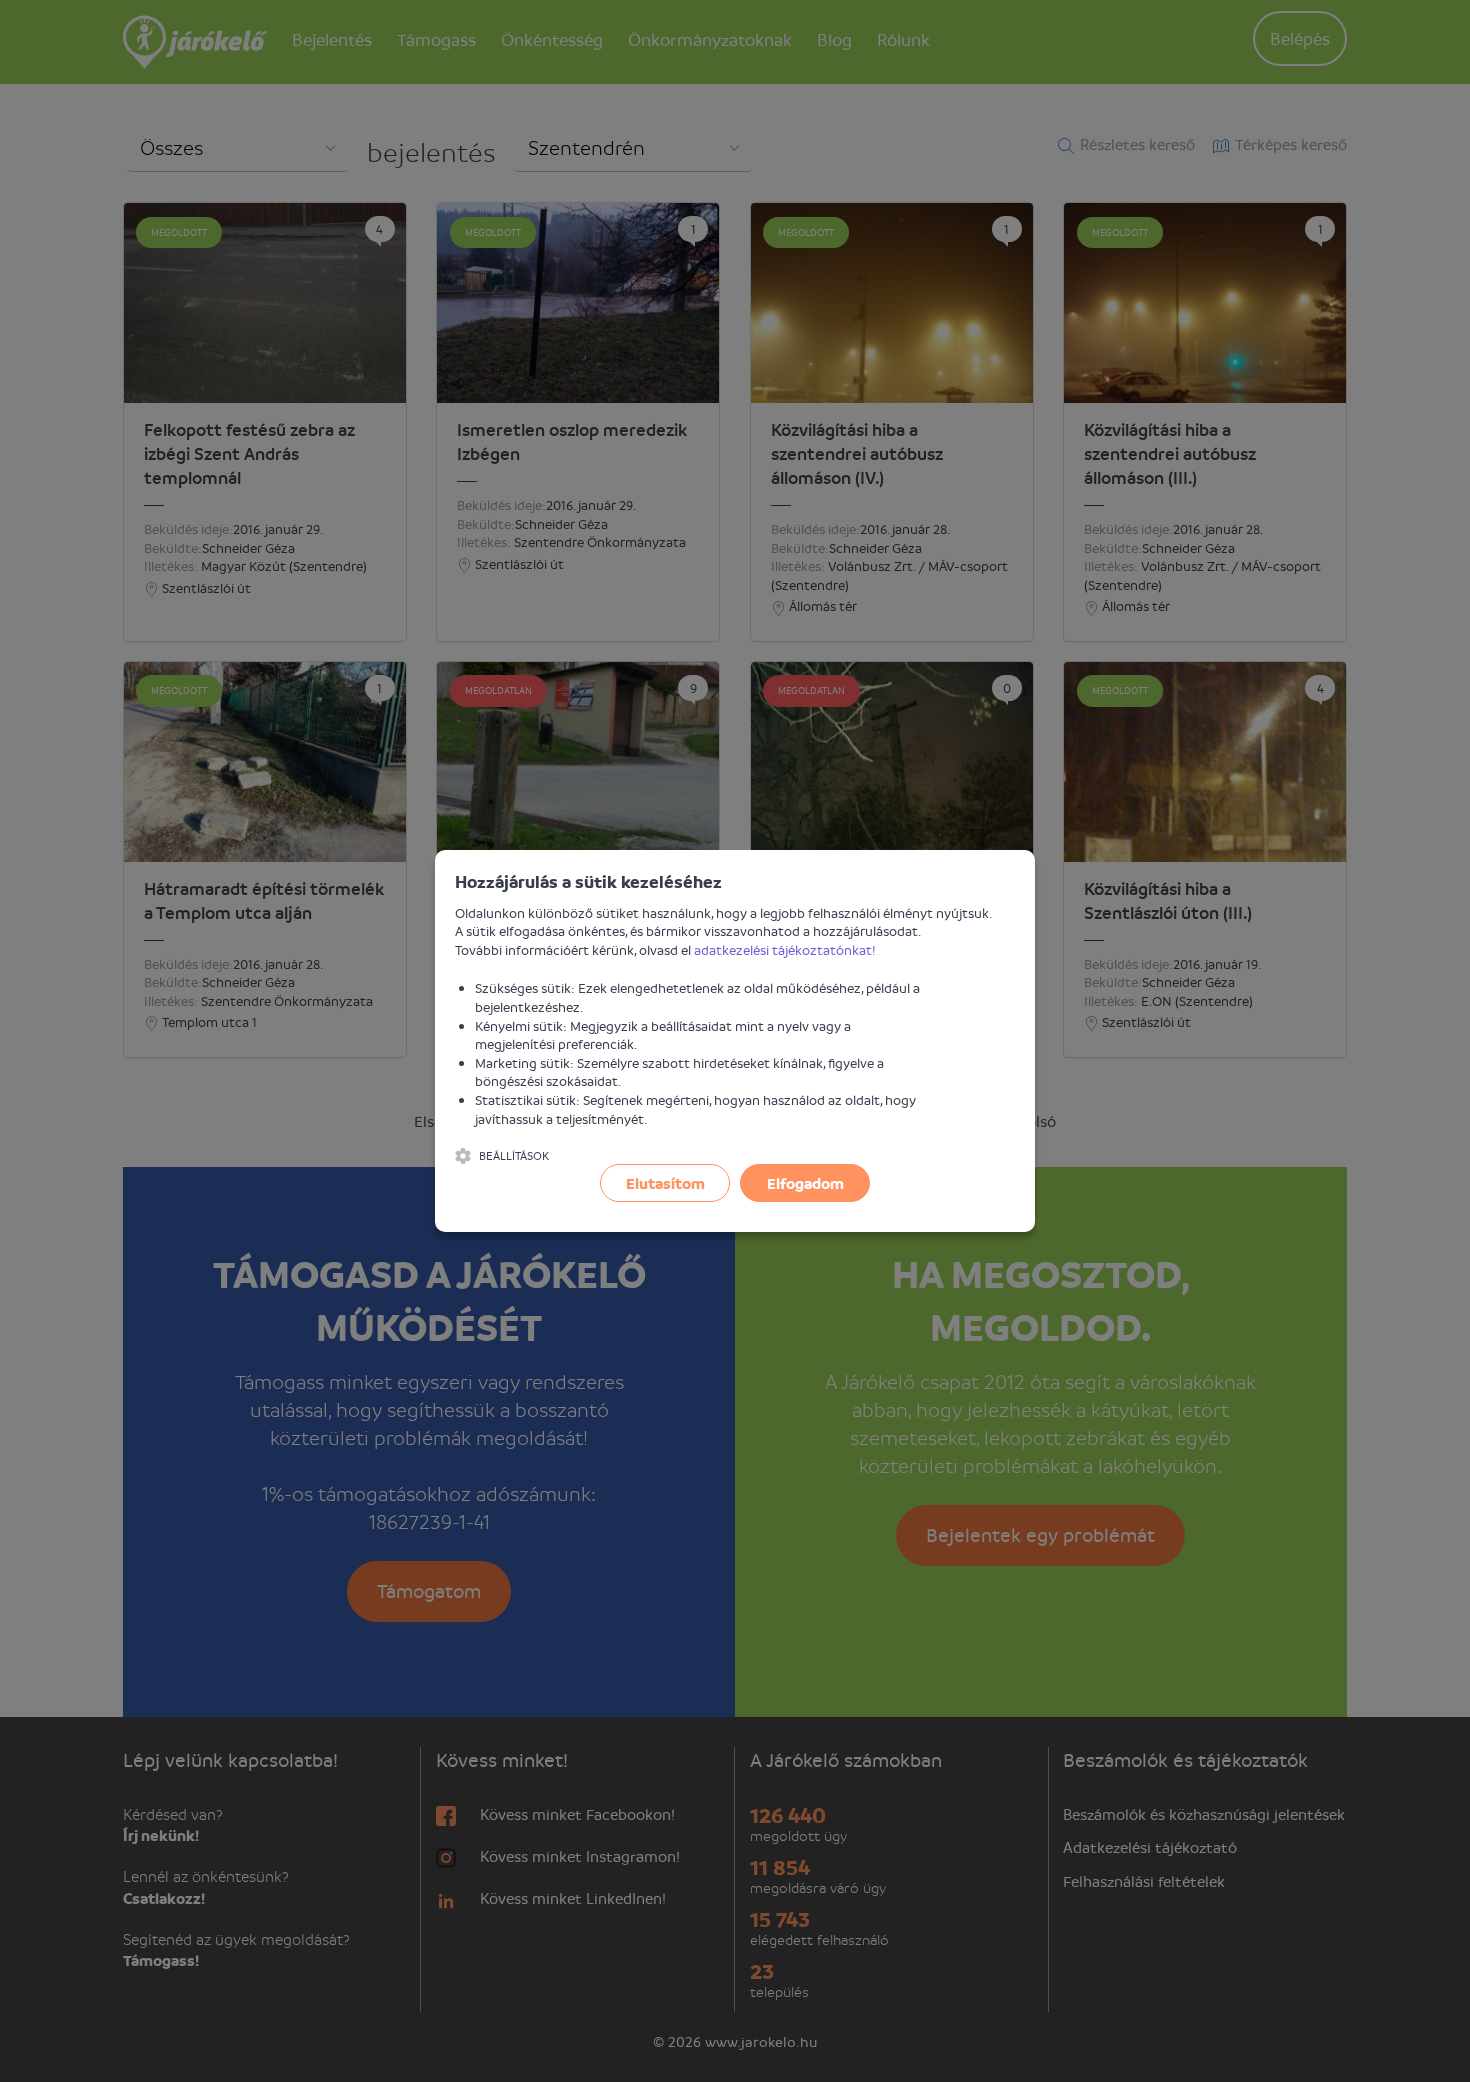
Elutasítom (665, 1183)
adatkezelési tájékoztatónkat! (785, 949)
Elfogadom (805, 1183)
